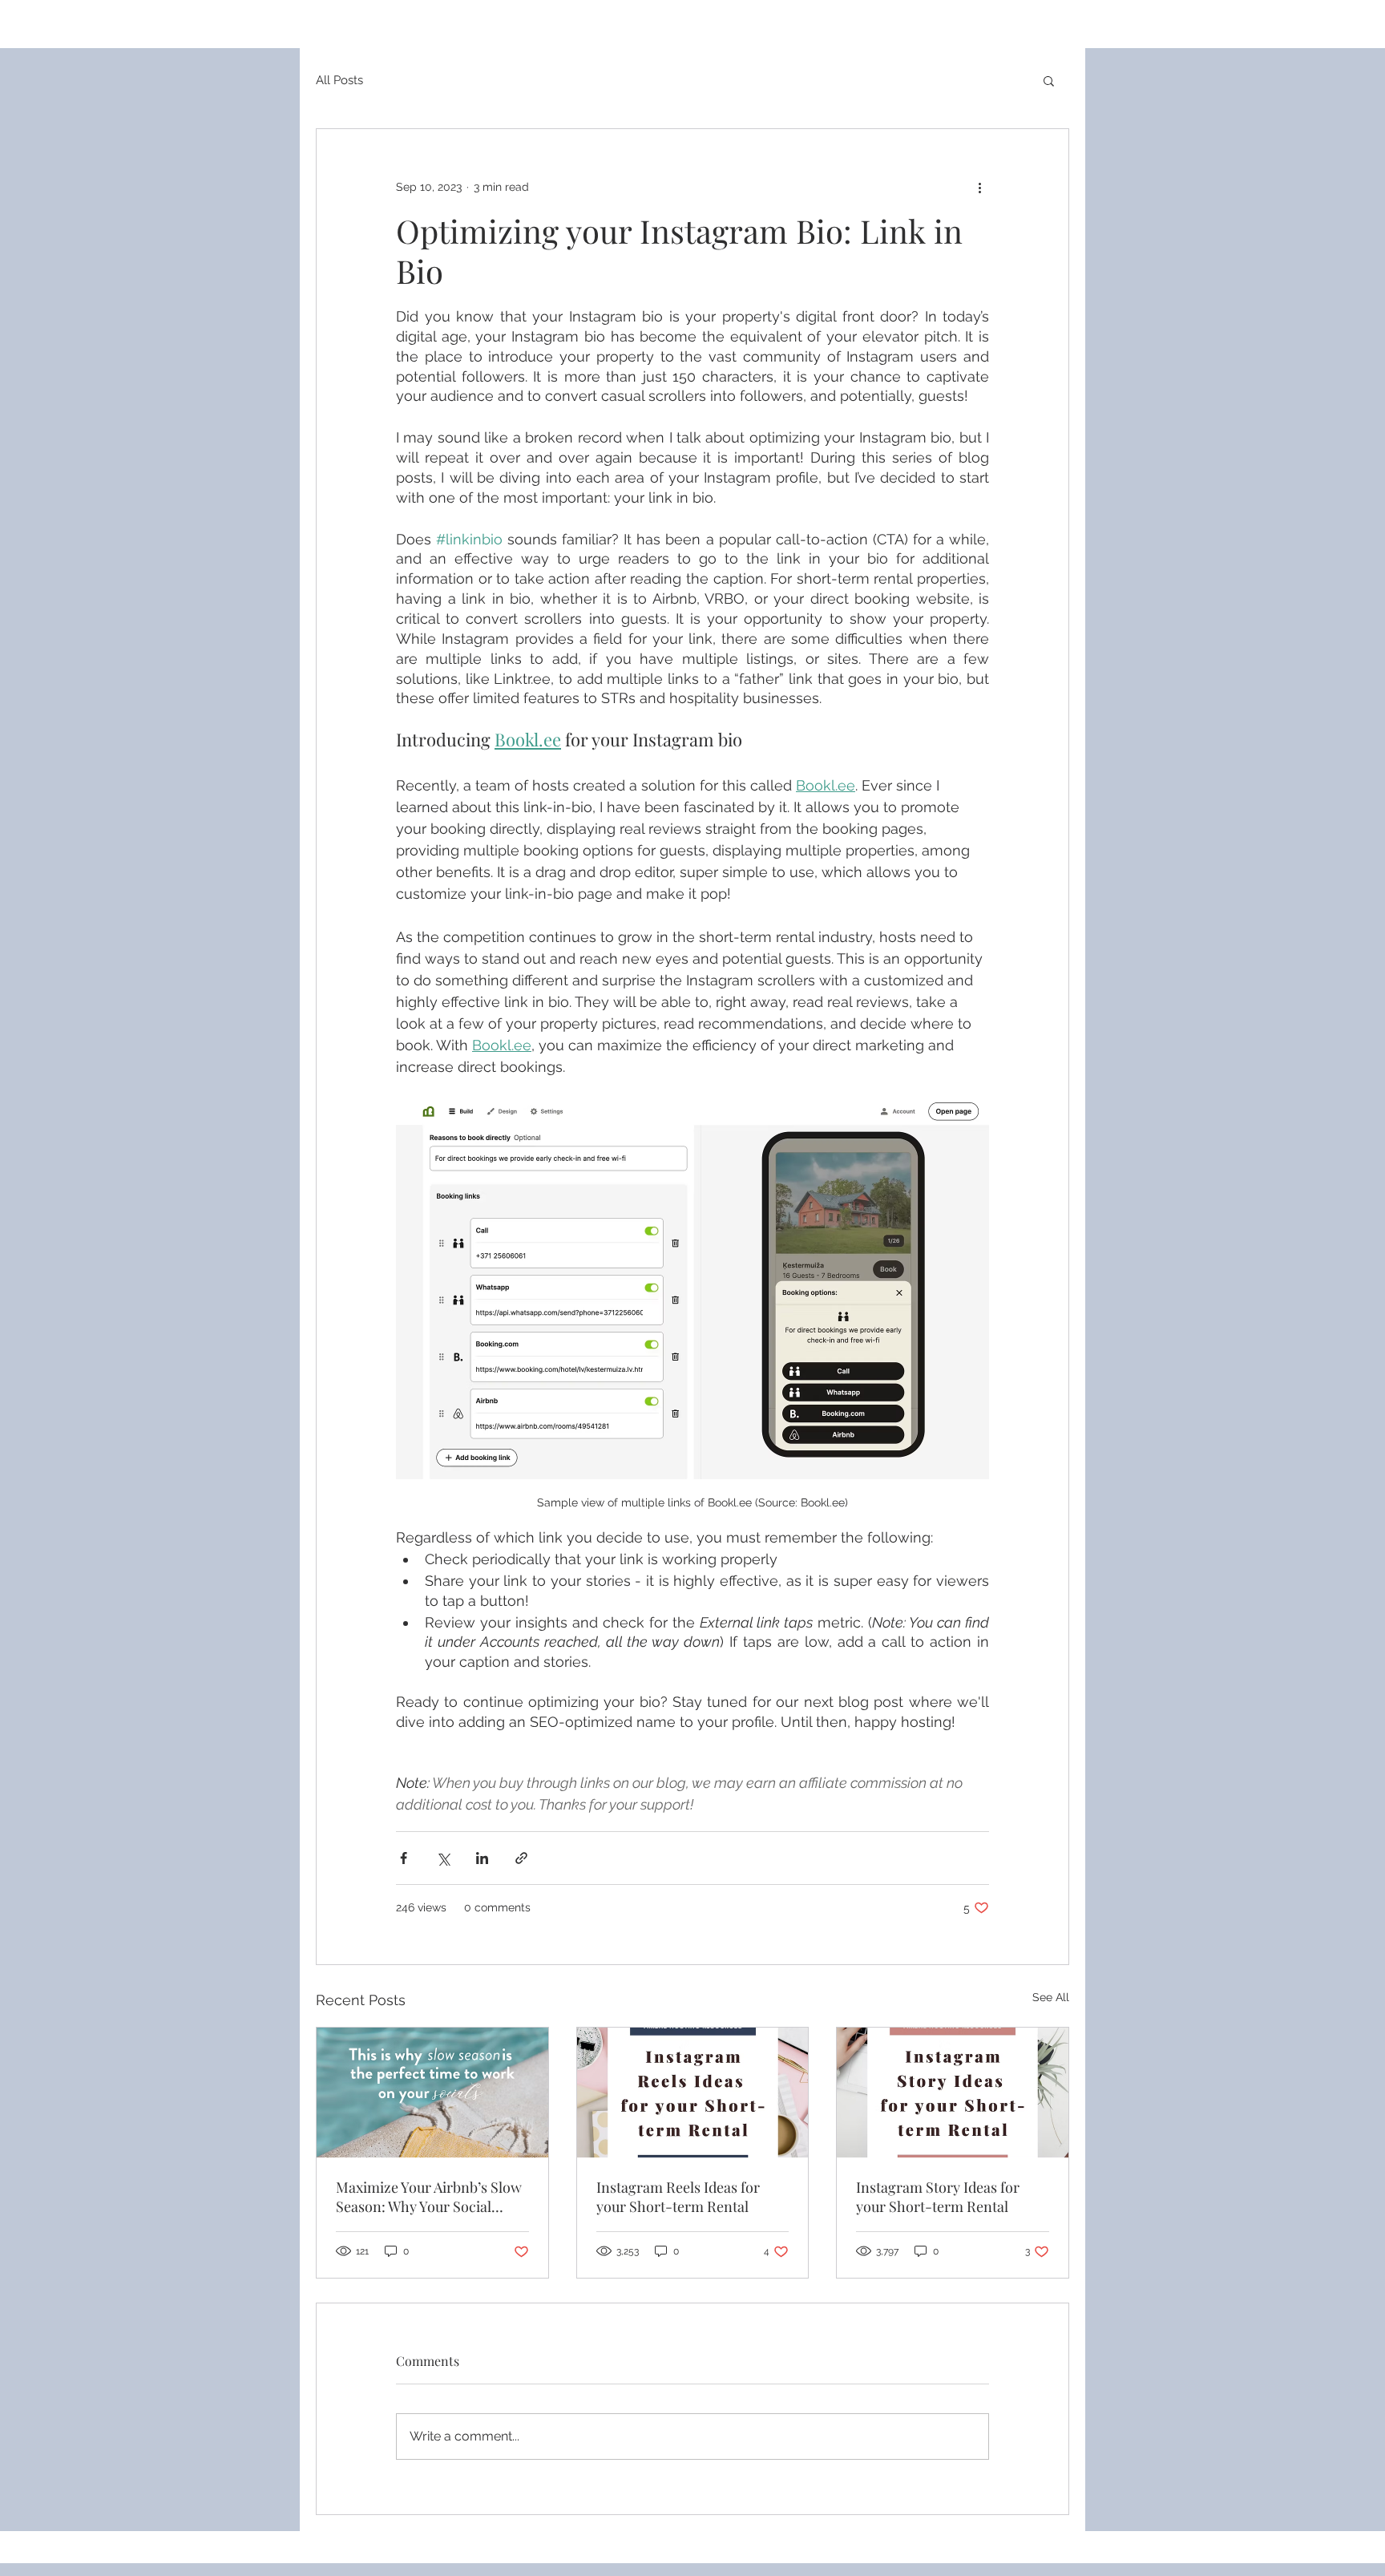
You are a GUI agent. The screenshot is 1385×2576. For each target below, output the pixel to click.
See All (1051, 1997)
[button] (1049, 80)
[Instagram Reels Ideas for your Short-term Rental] (693, 2093)
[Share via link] (521, 1858)
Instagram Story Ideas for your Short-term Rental (938, 2197)
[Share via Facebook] (404, 1858)
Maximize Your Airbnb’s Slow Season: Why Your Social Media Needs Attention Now (429, 2197)
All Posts (339, 80)
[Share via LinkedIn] (482, 1858)
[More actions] (979, 187)
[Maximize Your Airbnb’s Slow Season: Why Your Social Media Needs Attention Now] (432, 2093)
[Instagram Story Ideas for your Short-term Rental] (953, 2093)
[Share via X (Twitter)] (443, 1858)
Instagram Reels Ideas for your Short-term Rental (678, 2197)
